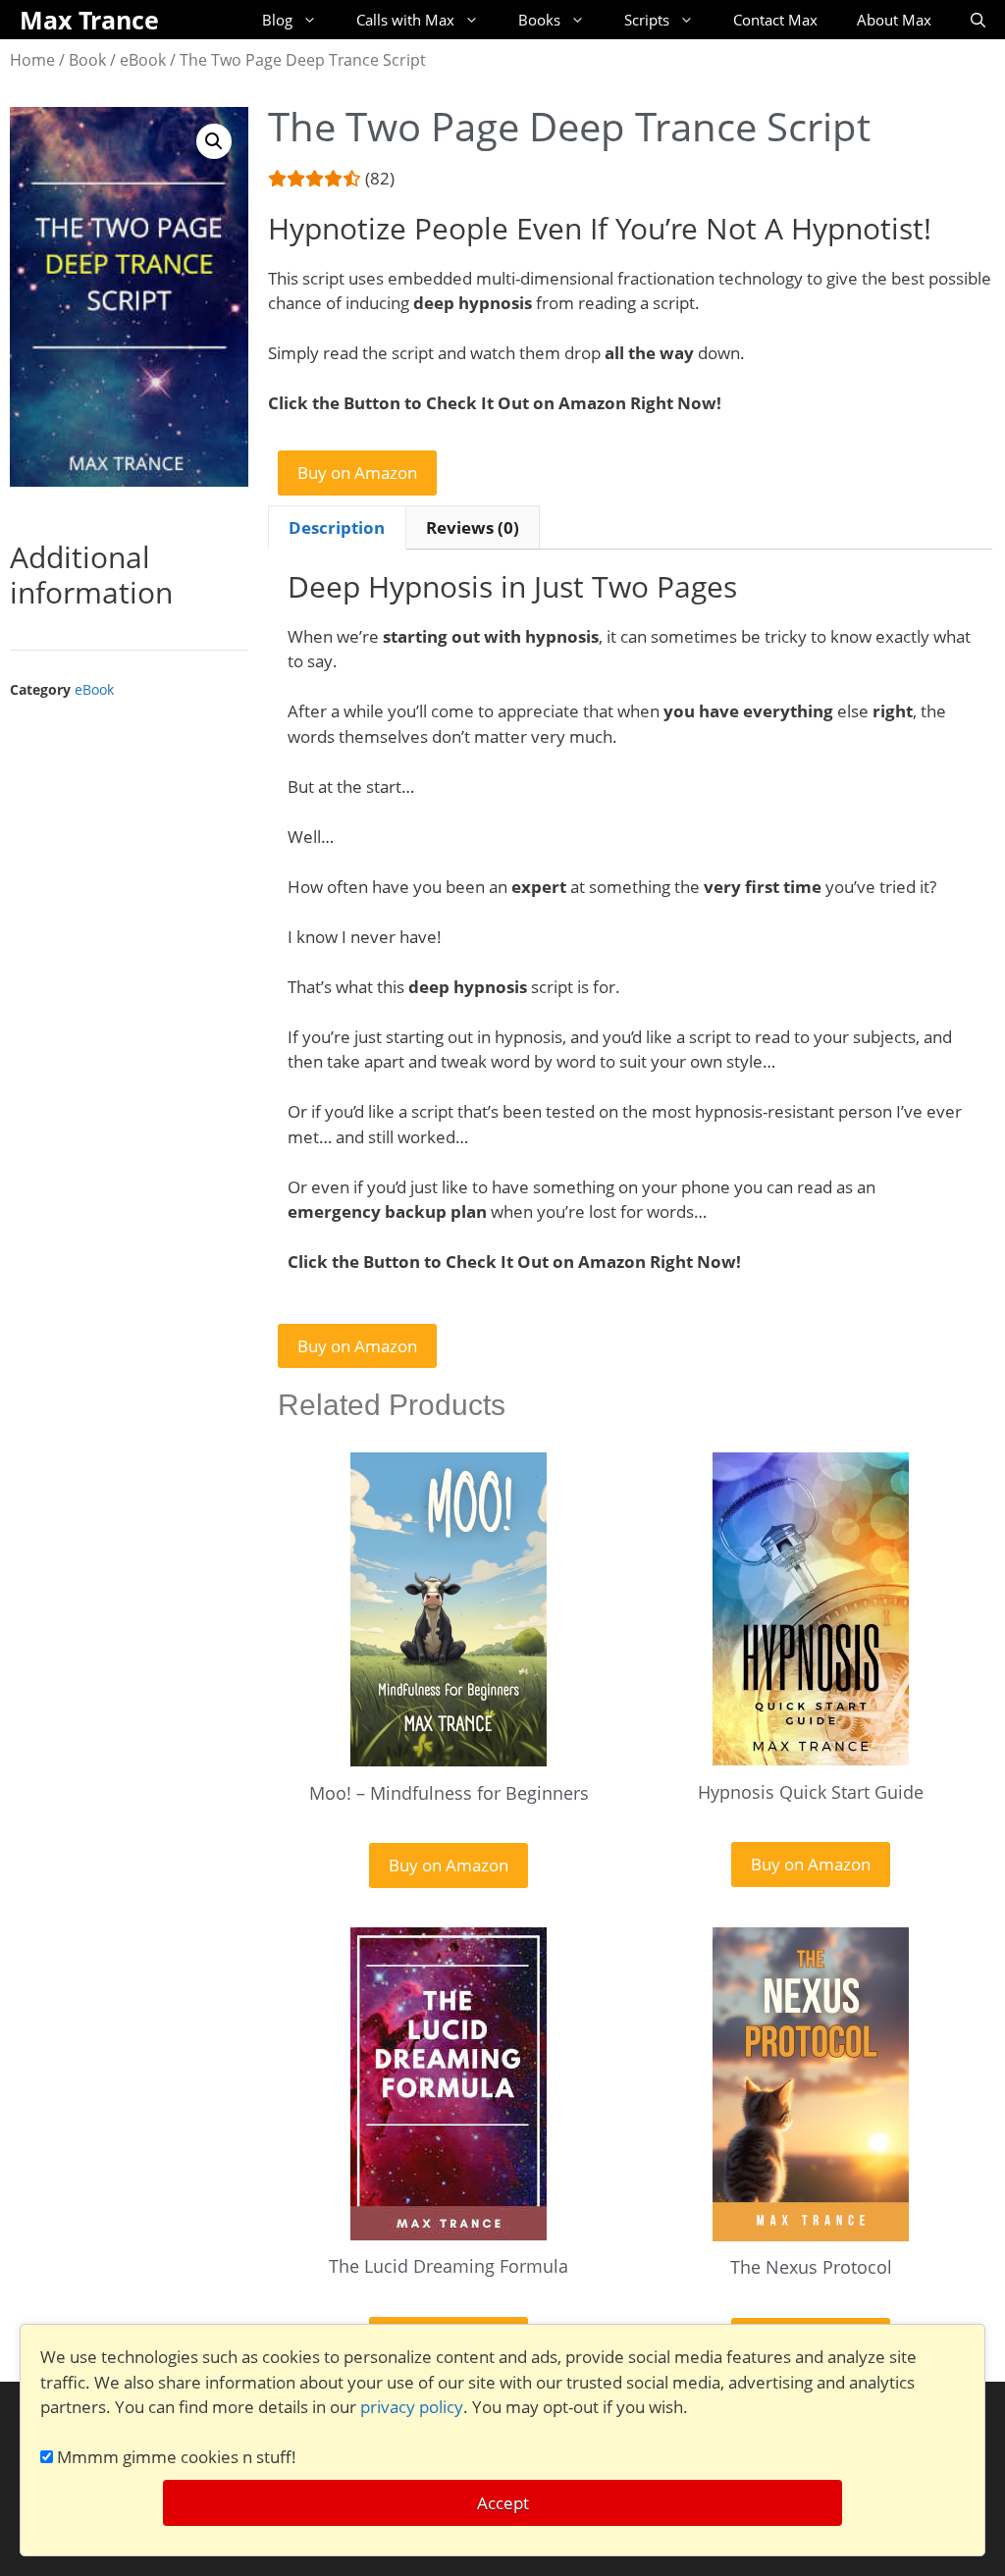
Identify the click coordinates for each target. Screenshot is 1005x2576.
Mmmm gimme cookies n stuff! (175, 2457)
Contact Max (775, 20)
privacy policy (412, 2407)
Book (87, 60)
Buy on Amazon (357, 473)
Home (32, 60)
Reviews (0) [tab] (473, 527)
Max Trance (89, 20)
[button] (214, 141)
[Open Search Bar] (978, 20)
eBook (143, 60)
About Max (894, 20)
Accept (503, 2503)
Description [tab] (337, 527)
